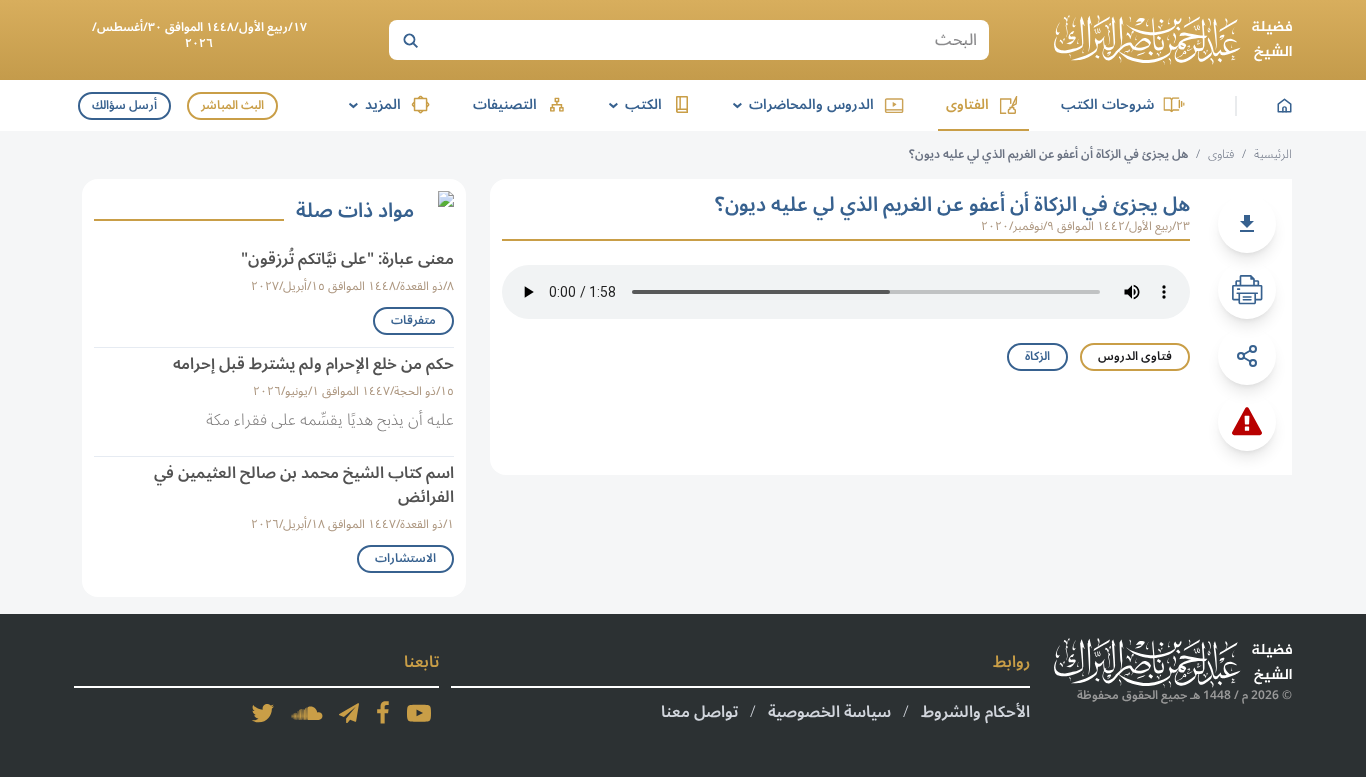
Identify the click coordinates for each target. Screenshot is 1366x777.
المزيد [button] (371, 104)
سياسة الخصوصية (829, 712)
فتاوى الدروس (1135, 356)
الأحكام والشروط (975, 712)
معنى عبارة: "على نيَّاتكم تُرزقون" (347, 259)
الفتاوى (967, 104)
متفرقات (413, 320)
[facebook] (383, 713)
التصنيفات (505, 104)
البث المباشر (232, 105)
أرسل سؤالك (124, 105)
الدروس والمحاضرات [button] (800, 104)
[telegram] (349, 713)
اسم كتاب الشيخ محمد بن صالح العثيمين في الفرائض (304, 485)
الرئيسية (1273, 154)
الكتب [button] (632, 104)
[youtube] (419, 713)
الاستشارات (405, 558)
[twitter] (263, 713)
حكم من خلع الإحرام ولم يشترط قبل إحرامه (313, 364)
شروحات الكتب (1107, 104)
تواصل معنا (699, 712)
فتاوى (1221, 154)
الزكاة (1037, 356)
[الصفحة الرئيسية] (1173, 40)
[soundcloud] (307, 713)
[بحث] (410, 40)
